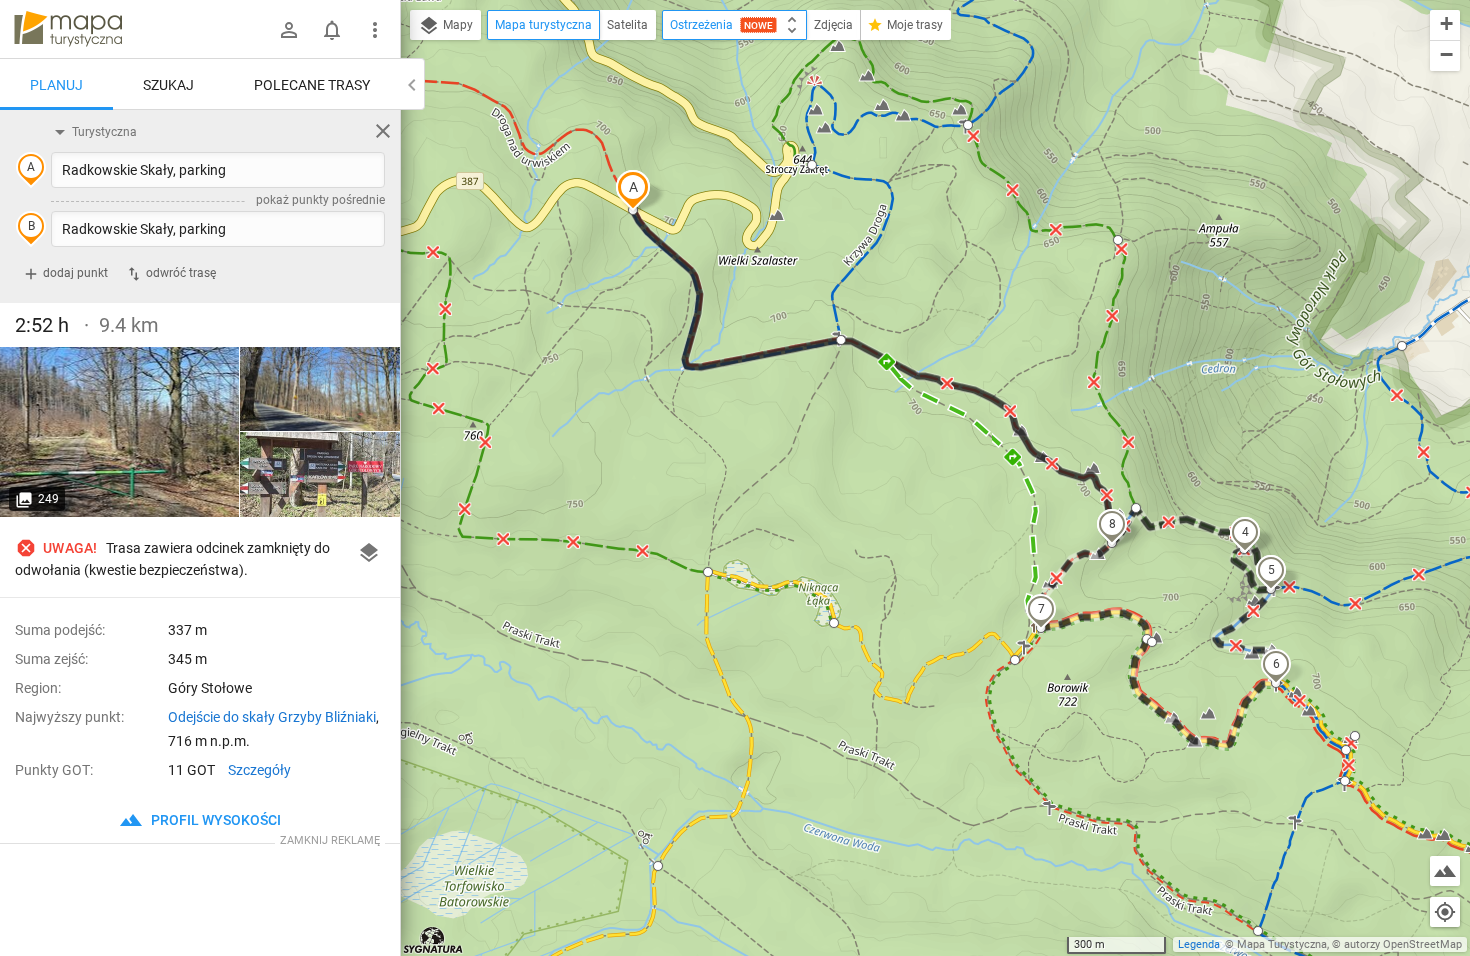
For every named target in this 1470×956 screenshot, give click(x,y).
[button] (633, 190)
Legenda (1199, 944)
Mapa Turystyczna (1282, 944)
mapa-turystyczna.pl (68, 29)
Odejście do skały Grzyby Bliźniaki (272, 717)
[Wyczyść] (383, 131)
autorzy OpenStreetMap (1403, 944)
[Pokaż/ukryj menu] (375, 30)
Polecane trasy (312, 85)
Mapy (456, 25)
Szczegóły (259, 770)
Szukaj (168, 85)
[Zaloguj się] (289, 30)
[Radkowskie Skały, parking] (120, 432)
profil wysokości (214, 820)
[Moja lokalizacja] (1445, 912)
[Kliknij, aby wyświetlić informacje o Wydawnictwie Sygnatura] (433, 940)
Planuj (56, 85)
